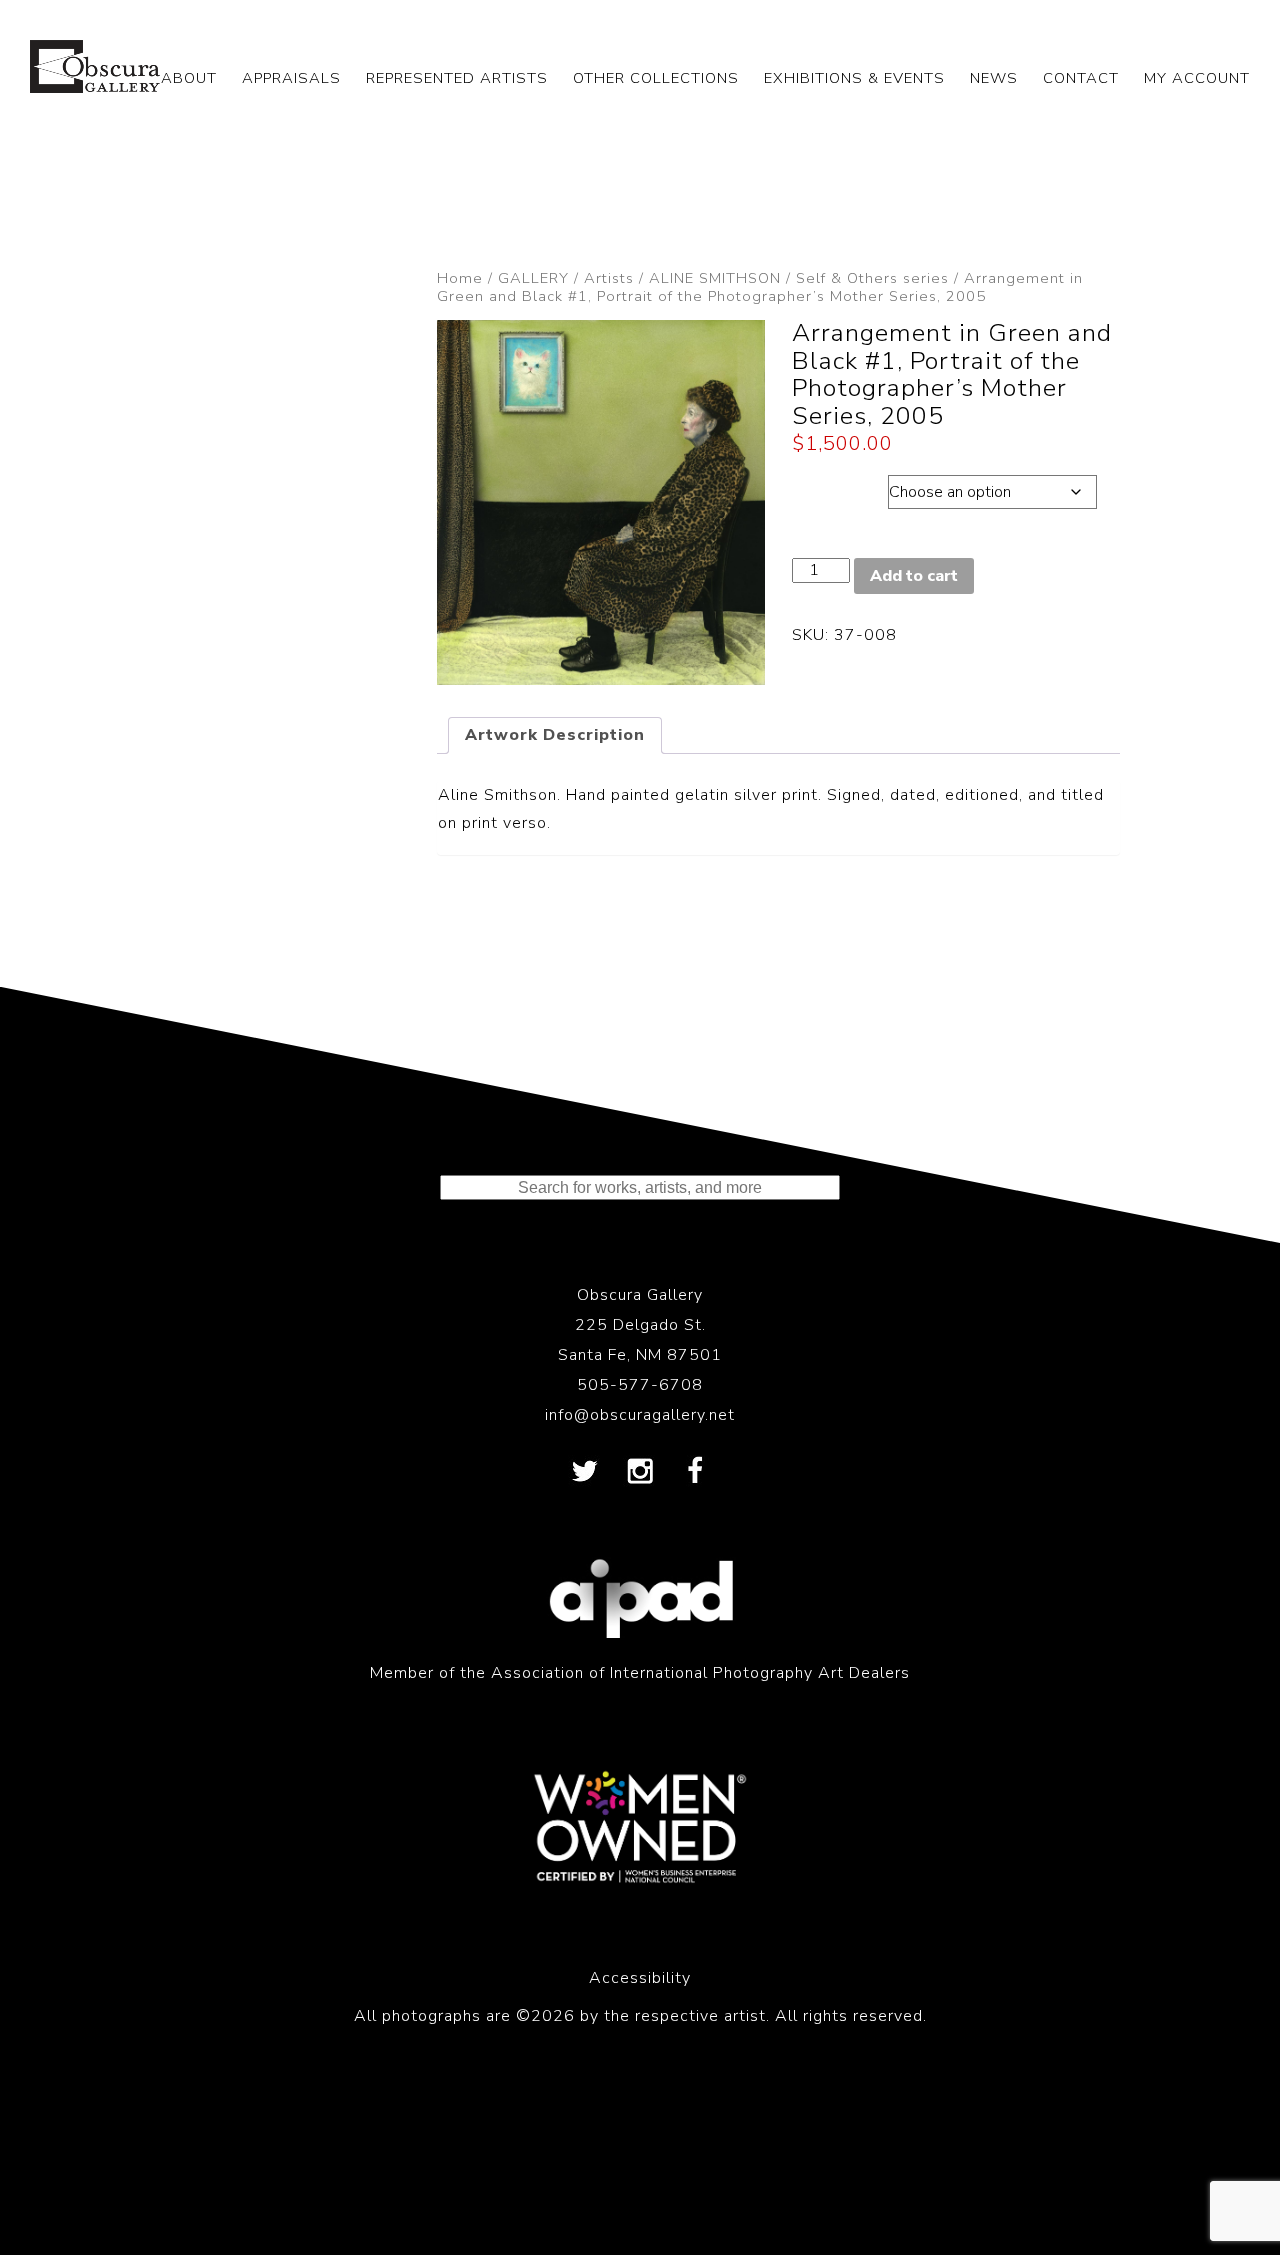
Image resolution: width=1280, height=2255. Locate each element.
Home (460, 278)
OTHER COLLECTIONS (656, 78)
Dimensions (839, 487)
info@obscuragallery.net (640, 1415)
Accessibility (640, 1978)
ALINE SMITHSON (715, 278)
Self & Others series (872, 278)
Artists (609, 278)
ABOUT (189, 78)
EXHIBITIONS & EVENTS (854, 78)
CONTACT (1081, 78)
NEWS (994, 78)
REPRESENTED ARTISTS (457, 78)
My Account (1197, 78)
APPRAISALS (291, 78)
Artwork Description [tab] (555, 735)
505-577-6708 (640, 1385)
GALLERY (533, 278)
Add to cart (914, 576)
